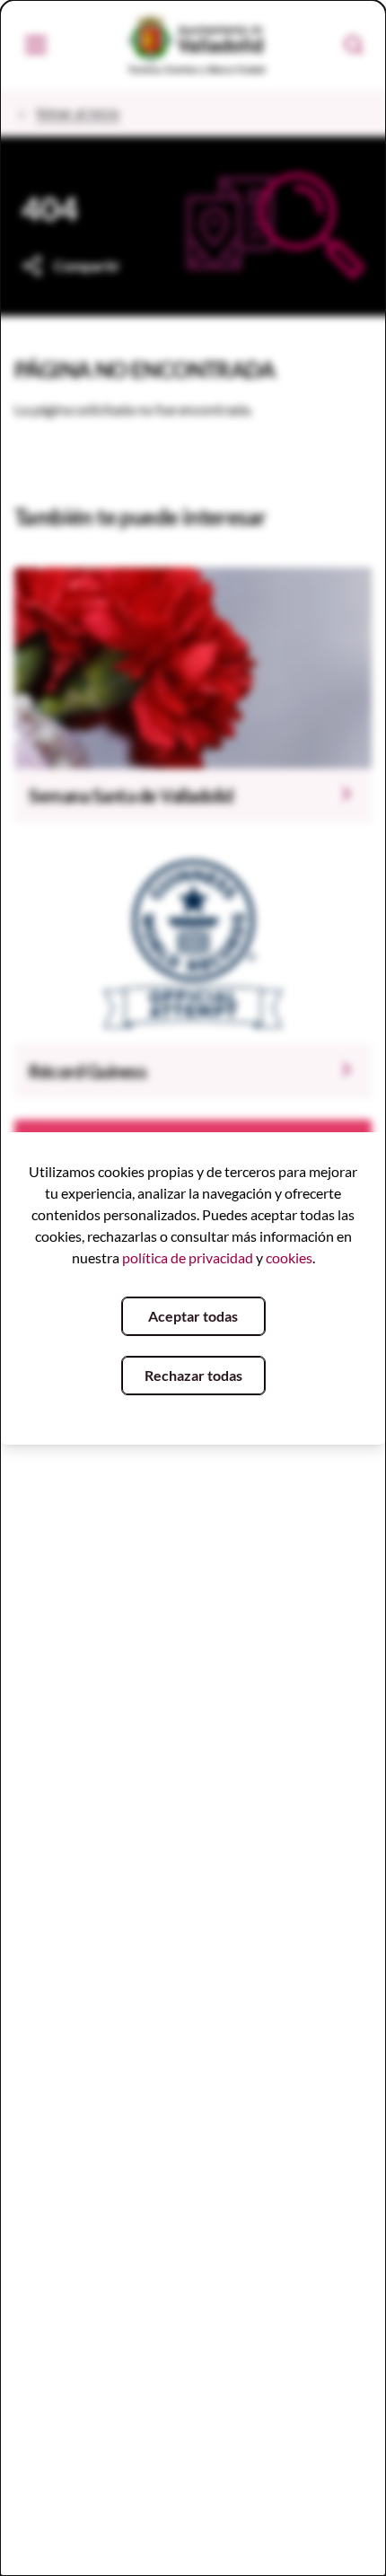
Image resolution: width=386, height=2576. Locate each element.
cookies (289, 1257)
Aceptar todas (193, 1316)
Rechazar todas (193, 1375)
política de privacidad (188, 1257)
